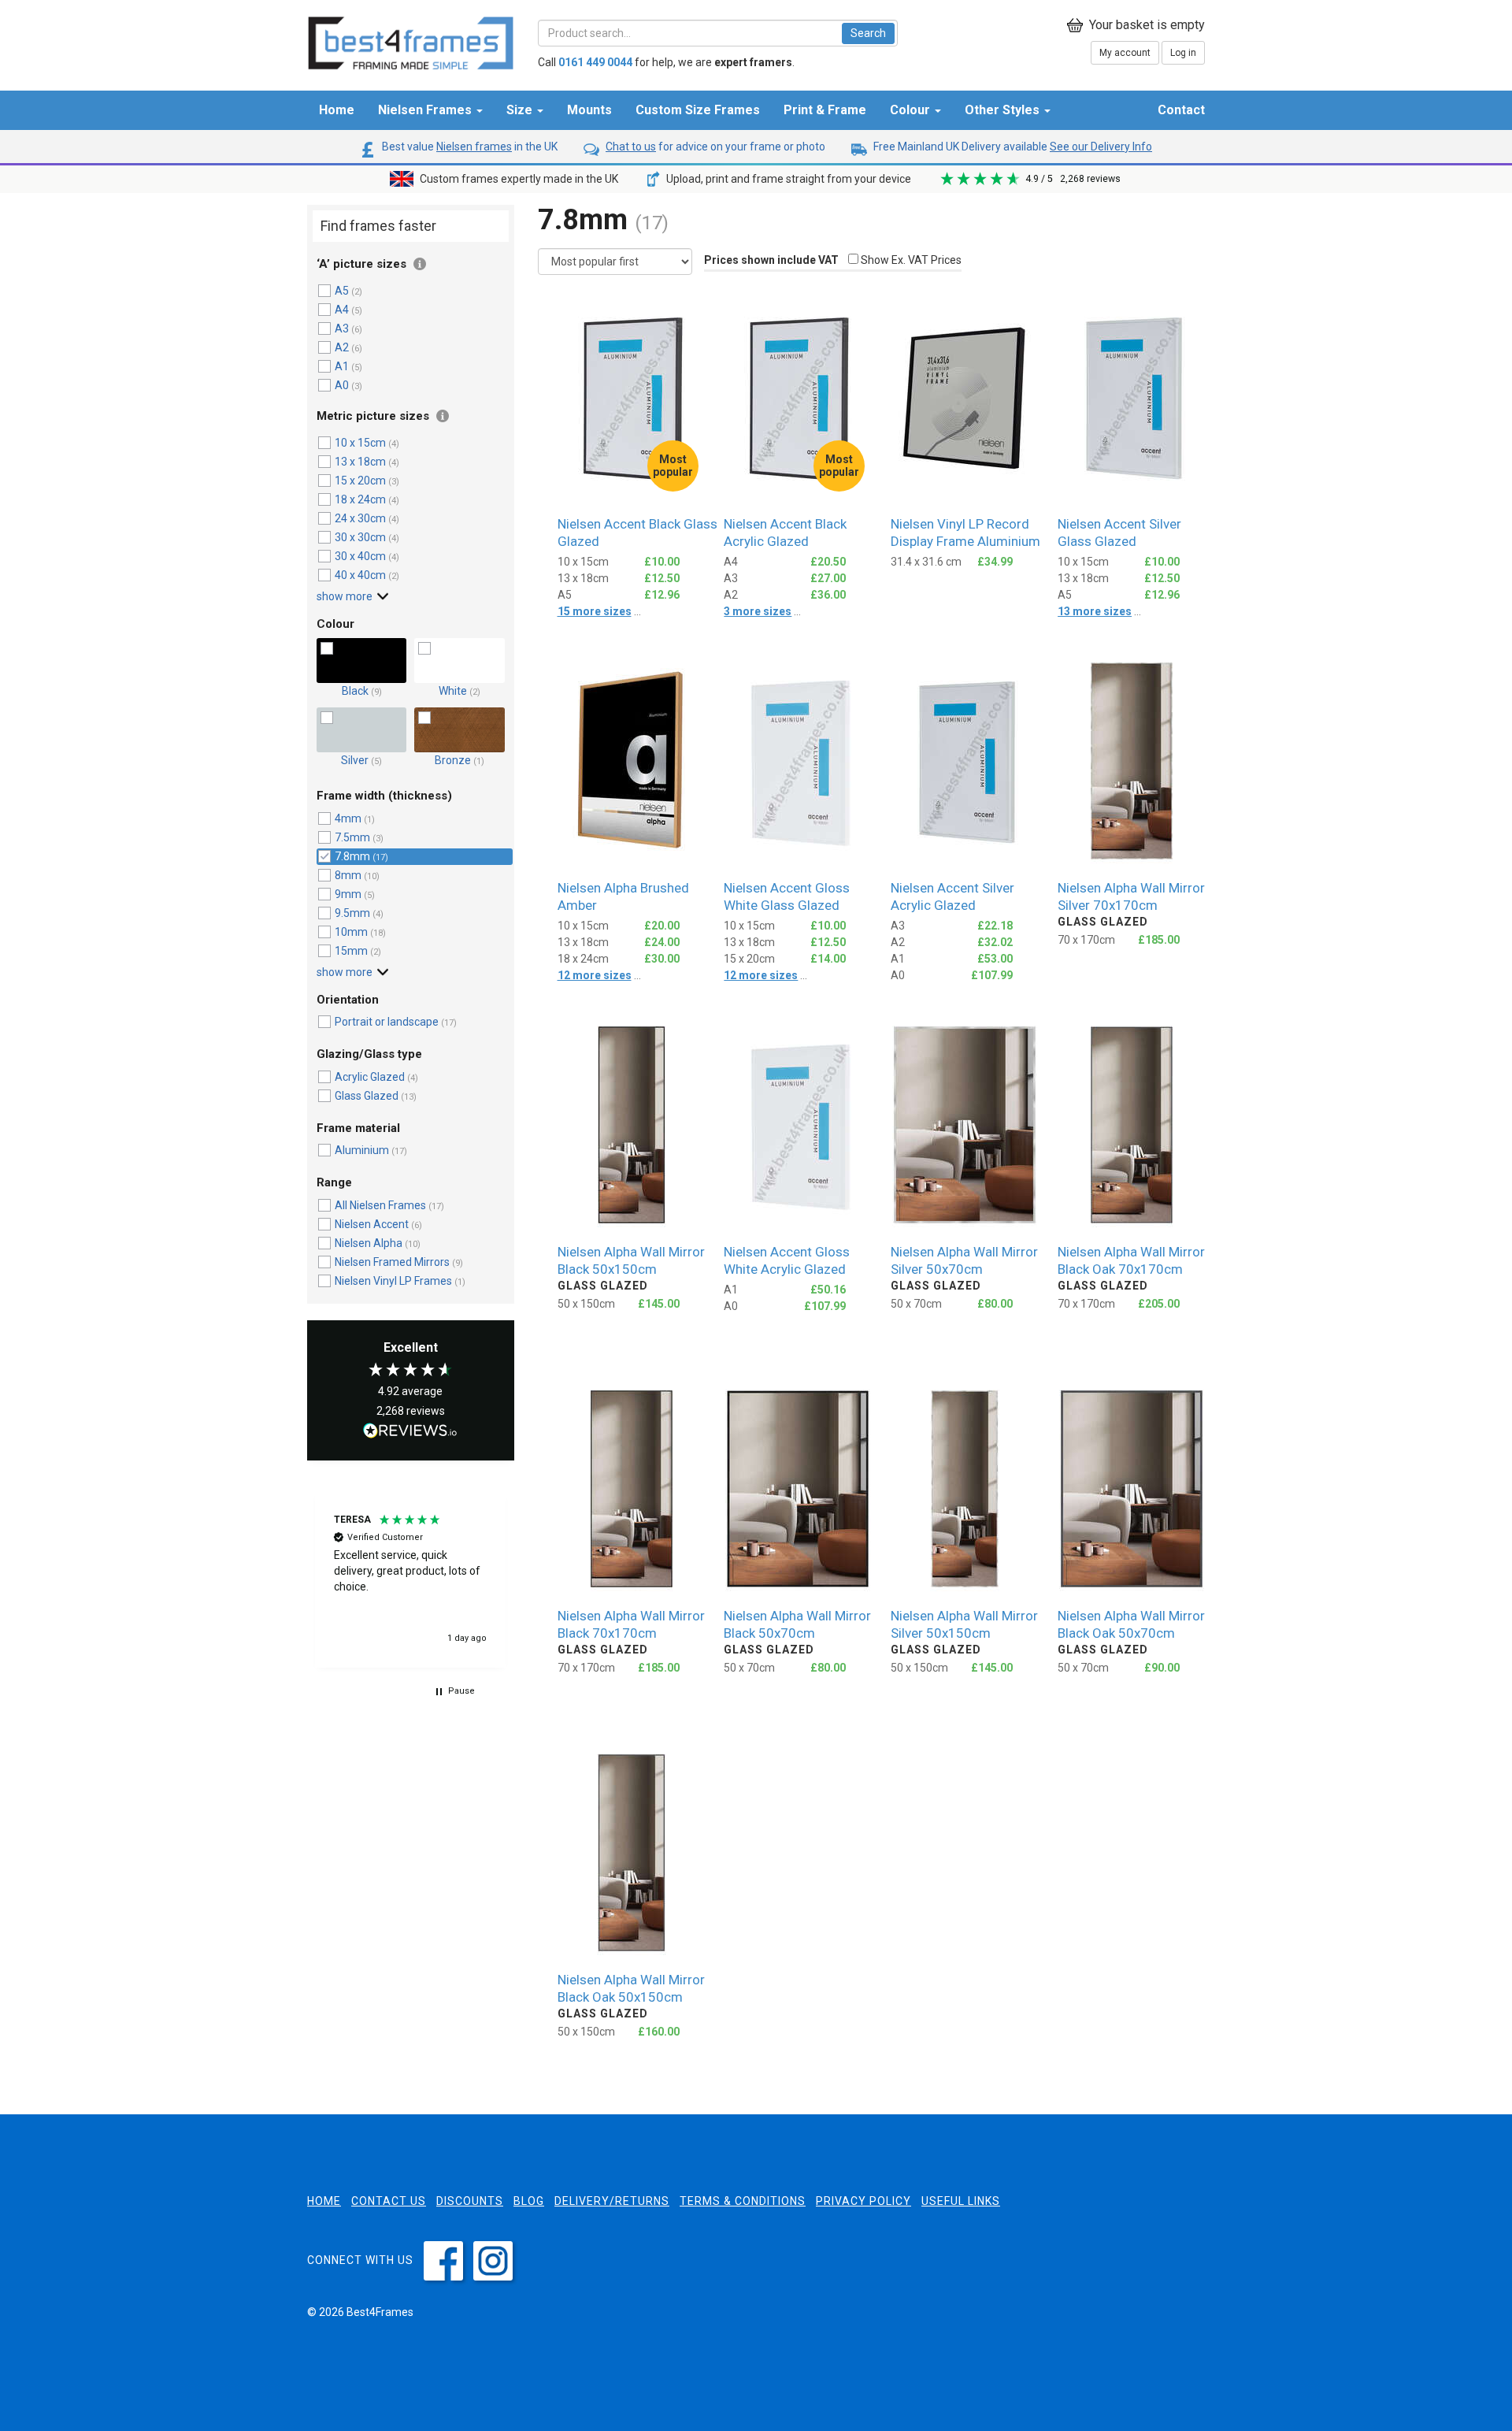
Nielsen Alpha (370, 1243)
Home (337, 110)
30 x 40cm (360, 556)
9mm (348, 894)
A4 (342, 310)
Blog (529, 2201)
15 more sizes (595, 611)
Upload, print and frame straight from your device (787, 179)
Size (521, 110)
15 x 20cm (360, 481)
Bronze (454, 760)
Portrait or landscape (387, 1022)
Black (355, 691)
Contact (1181, 110)
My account (1125, 53)
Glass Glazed (367, 1096)
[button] (411, 1579)
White (454, 691)
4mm (348, 818)
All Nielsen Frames (380, 1205)
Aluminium (363, 1150)
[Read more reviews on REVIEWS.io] (410, 1432)
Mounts (589, 110)
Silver (356, 760)
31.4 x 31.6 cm (926, 562)
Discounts (470, 2201)
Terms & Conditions (743, 2201)
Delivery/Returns (612, 2201)
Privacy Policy (863, 2201)
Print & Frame (825, 110)
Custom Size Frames (698, 110)
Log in (1183, 53)
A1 (342, 366)
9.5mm (352, 913)
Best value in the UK (469, 147)
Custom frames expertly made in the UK (518, 179)
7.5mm (352, 837)
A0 (342, 385)
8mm (348, 875)
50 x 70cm (916, 1304)
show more (345, 596)
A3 (342, 328)
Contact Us (389, 2201)
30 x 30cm (360, 537)
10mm (351, 932)
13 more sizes (1095, 611)
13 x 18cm (360, 462)
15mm (351, 951)
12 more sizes (595, 975)
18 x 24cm (360, 499)
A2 (342, 347)
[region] (411, 1579)
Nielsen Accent (372, 1224)
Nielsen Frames (426, 110)
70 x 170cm (1086, 940)
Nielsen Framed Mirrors (392, 1262)
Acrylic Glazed (371, 1077)
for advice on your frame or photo (715, 147)
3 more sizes (758, 611)
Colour (912, 110)
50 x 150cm (586, 1304)
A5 (342, 291)
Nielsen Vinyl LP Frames (393, 1281)
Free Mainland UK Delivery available (1012, 147)
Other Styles (1004, 110)
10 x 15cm (360, 443)
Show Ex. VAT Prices (910, 260)
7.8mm (352, 856)
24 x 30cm (360, 518)
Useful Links (961, 2201)
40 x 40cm (360, 575)
